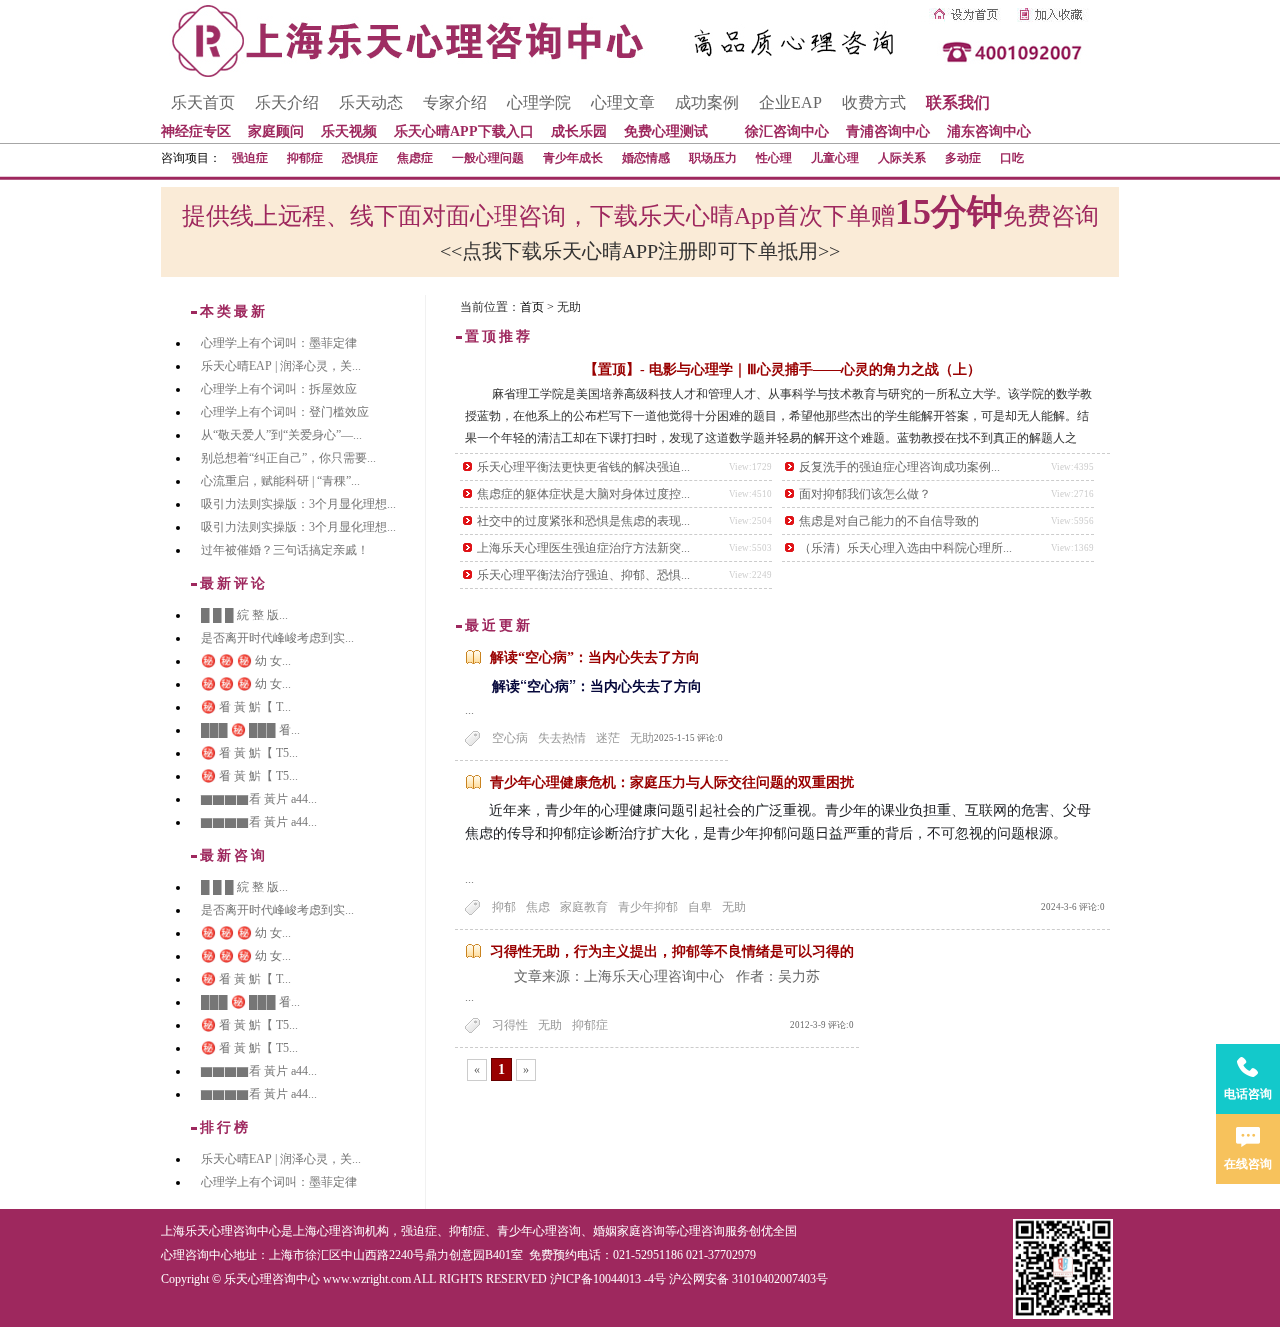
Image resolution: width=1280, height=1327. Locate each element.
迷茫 (608, 738)
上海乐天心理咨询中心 (221, 1231)
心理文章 (623, 102)
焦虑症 (415, 158)
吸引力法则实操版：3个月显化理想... (298, 504)
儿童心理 (835, 158)
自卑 (700, 907)
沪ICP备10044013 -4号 (608, 1279)
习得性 (510, 1025)
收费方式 (874, 102)
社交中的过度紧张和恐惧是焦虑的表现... (583, 521)
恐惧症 (360, 158)
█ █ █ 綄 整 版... (244, 615)
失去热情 (562, 738)
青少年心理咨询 (539, 1231)
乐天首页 (203, 102)
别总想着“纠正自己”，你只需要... (288, 458)
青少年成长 (573, 158)
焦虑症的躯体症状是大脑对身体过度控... (583, 494)
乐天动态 (371, 102)
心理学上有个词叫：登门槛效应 (285, 412)
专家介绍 (455, 102)
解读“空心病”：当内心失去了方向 (595, 657)
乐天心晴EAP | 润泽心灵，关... (281, 366)
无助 (642, 738)
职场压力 (713, 158)
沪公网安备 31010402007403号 (748, 1279)
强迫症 (250, 158)
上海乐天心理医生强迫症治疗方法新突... (583, 548)
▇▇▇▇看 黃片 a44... (259, 799)
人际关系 (902, 158)
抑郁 (504, 907)
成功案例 (707, 102)
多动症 (963, 158)
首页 (532, 307)
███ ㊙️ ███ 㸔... (250, 730)
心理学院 (539, 102)
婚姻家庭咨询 (629, 1231)
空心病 (510, 738)
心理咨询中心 (197, 1255)
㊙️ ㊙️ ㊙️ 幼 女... (246, 661)
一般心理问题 (488, 158)
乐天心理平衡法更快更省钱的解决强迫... (583, 467)
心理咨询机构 (353, 1231)
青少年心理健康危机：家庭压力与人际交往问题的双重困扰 (672, 782)
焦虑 (538, 907)
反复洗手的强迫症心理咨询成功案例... (899, 467)
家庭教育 (584, 907)
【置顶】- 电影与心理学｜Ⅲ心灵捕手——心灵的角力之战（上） (782, 369)
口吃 (1012, 158)
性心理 (774, 158)
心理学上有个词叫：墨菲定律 (279, 343)
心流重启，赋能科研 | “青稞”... (280, 481)
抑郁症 (305, 158)
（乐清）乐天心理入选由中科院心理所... (905, 548)
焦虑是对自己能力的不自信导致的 (889, 521)
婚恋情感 (646, 158)
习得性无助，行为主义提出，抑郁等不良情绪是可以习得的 (672, 951)
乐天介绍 (287, 102)
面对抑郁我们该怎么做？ (865, 494)
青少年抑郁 (648, 907)
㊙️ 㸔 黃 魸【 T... (246, 707)
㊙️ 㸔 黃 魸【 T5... (249, 753)
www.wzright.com (367, 1279)
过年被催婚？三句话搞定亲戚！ (285, 550)
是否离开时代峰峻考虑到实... (277, 638)
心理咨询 (701, 1231)
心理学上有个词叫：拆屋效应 (279, 389)
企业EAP (790, 102)
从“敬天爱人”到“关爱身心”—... (281, 435)
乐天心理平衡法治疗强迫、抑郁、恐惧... (583, 575)
